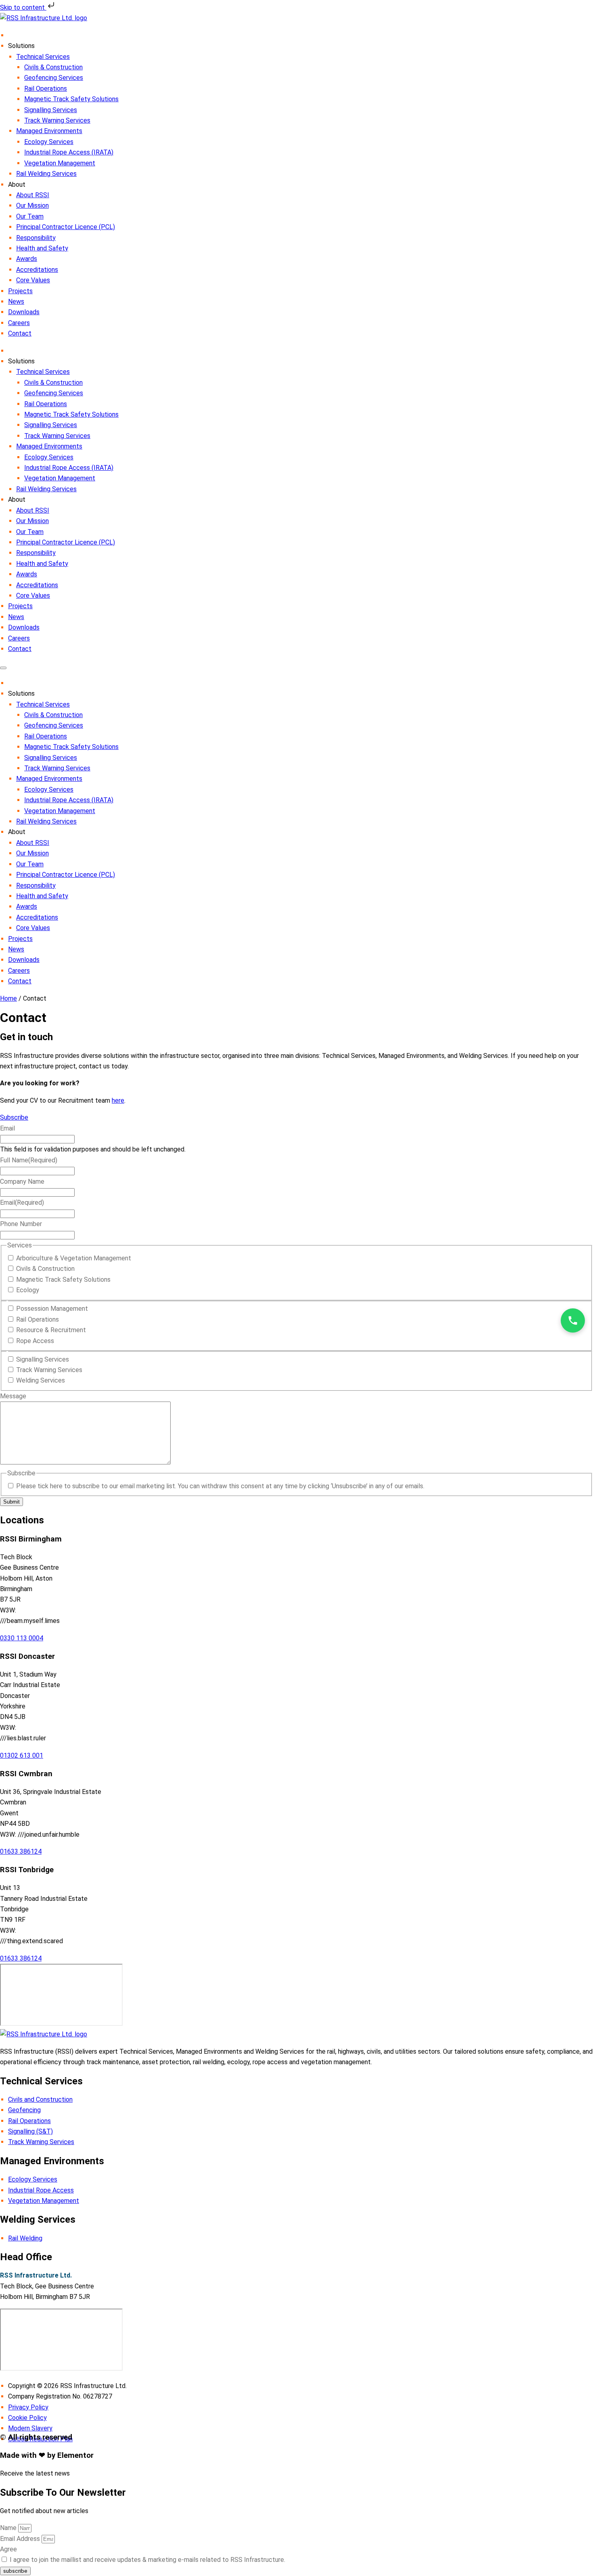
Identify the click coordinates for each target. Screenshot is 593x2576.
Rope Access (35, 1341)
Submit (11, 1502)
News (16, 301)
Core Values (33, 280)
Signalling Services (51, 110)
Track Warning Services (57, 120)
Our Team (30, 216)
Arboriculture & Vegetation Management (74, 1258)
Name (9, 2528)
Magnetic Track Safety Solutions (71, 99)
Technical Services (43, 57)
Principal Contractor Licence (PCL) (66, 227)
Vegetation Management (60, 163)
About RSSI (33, 195)
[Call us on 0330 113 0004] (573, 1320)
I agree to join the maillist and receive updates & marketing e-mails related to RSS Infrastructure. (147, 2560)
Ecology (28, 1290)
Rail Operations (46, 89)
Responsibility (36, 238)
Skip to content (23, 7)
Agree (8, 2549)
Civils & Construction (53, 67)
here (118, 1100)
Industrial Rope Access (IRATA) (69, 152)
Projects (20, 291)
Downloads (24, 312)
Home (8, 998)
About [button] (17, 832)
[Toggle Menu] (3, 668)
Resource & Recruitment (51, 1330)
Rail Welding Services (46, 174)
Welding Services (41, 1380)
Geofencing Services (54, 78)
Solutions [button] (21, 694)
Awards (27, 259)
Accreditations (37, 270)
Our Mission (32, 205)
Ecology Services (49, 142)
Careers (19, 323)
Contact (20, 333)
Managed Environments (49, 131)
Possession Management (52, 1309)
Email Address (21, 2539)
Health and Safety (42, 248)
